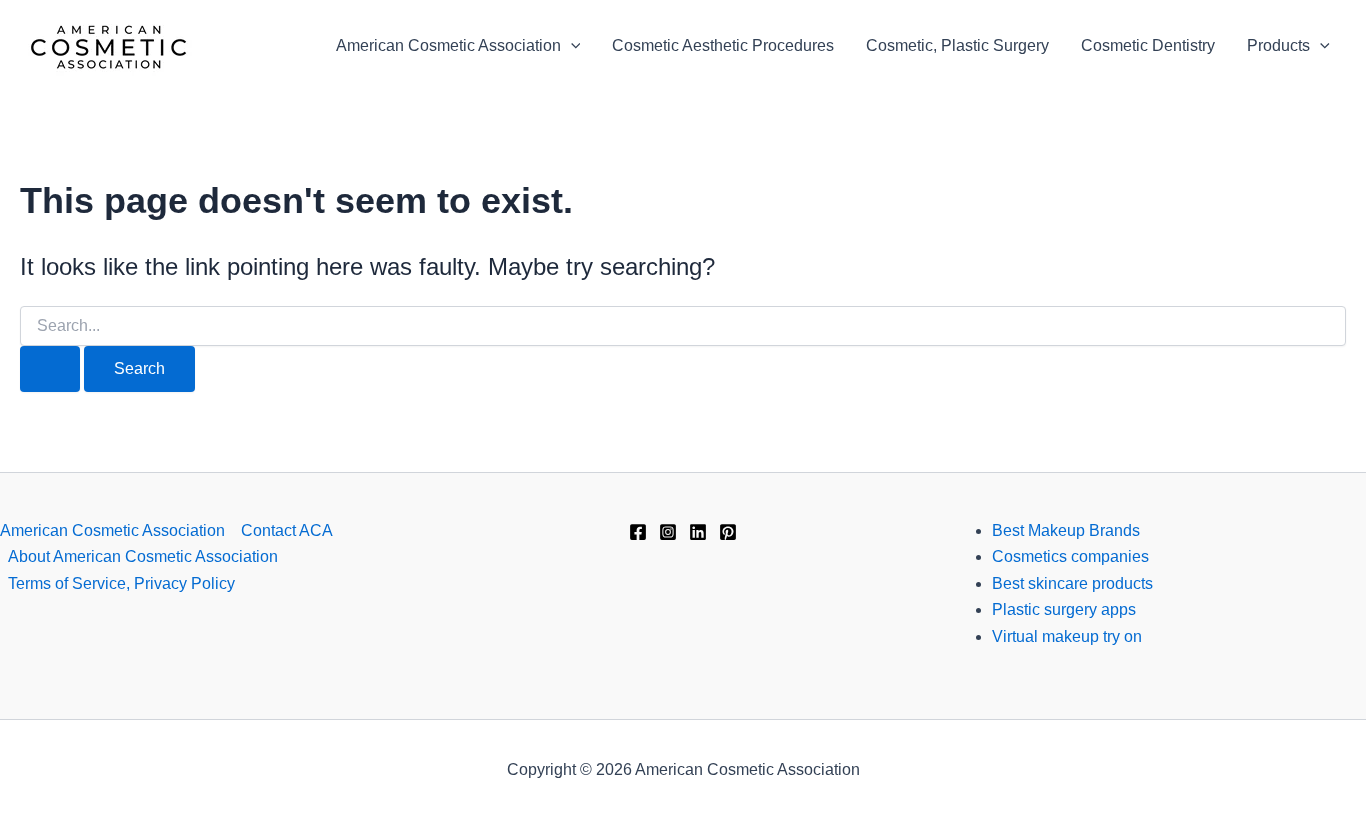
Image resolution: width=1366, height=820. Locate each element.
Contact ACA (287, 530)
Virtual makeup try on (1067, 636)
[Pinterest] (728, 532)
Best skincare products (1072, 583)
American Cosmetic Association (448, 45)
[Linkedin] (698, 532)
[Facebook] (638, 532)
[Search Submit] (50, 369)
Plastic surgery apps (1064, 609)
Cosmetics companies (1070, 556)
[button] (571, 46)
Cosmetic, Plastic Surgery (957, 45)
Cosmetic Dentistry (1148, 45)
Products (1278, 45)
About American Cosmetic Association (143, 556)
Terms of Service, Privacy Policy (121, 583)
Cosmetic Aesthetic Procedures (723, 45)
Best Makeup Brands (1066, 530)
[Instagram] (668, 532)
